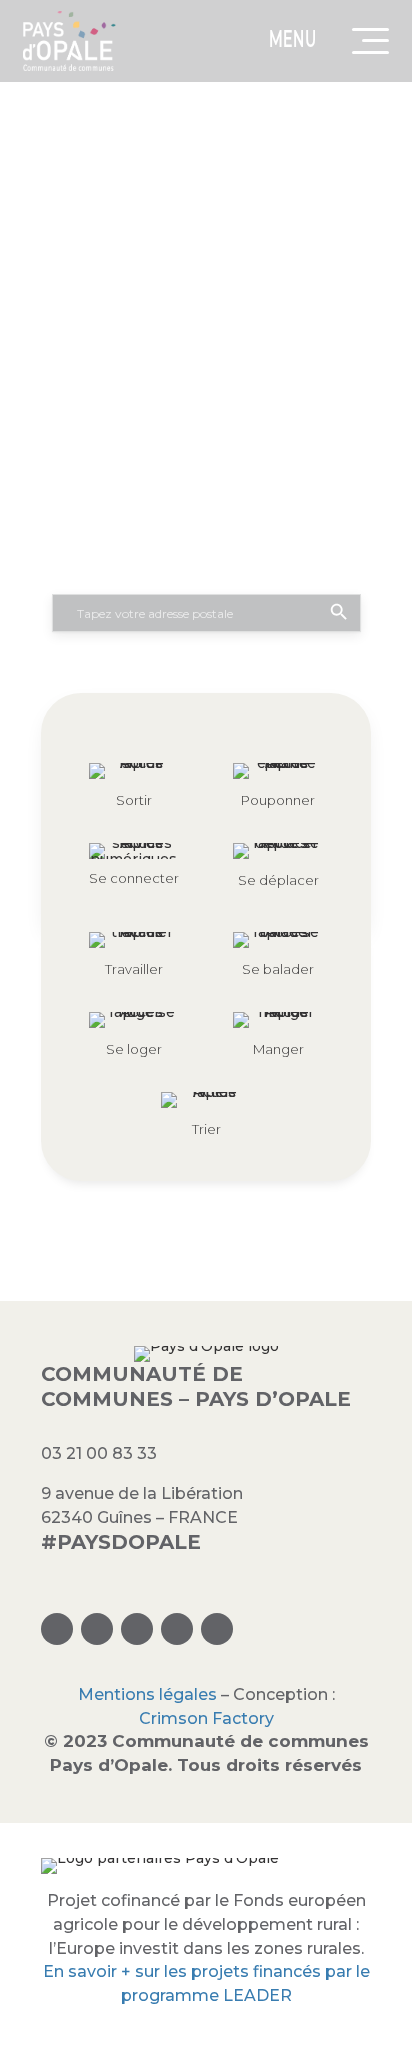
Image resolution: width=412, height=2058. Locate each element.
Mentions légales (147, 1694)
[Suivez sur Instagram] (57, 1629)
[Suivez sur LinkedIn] (177, 1629)
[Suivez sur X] (137, 1629)
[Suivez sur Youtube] (217, 1629)
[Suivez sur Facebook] (97, 1629)
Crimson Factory (206, 1718)
